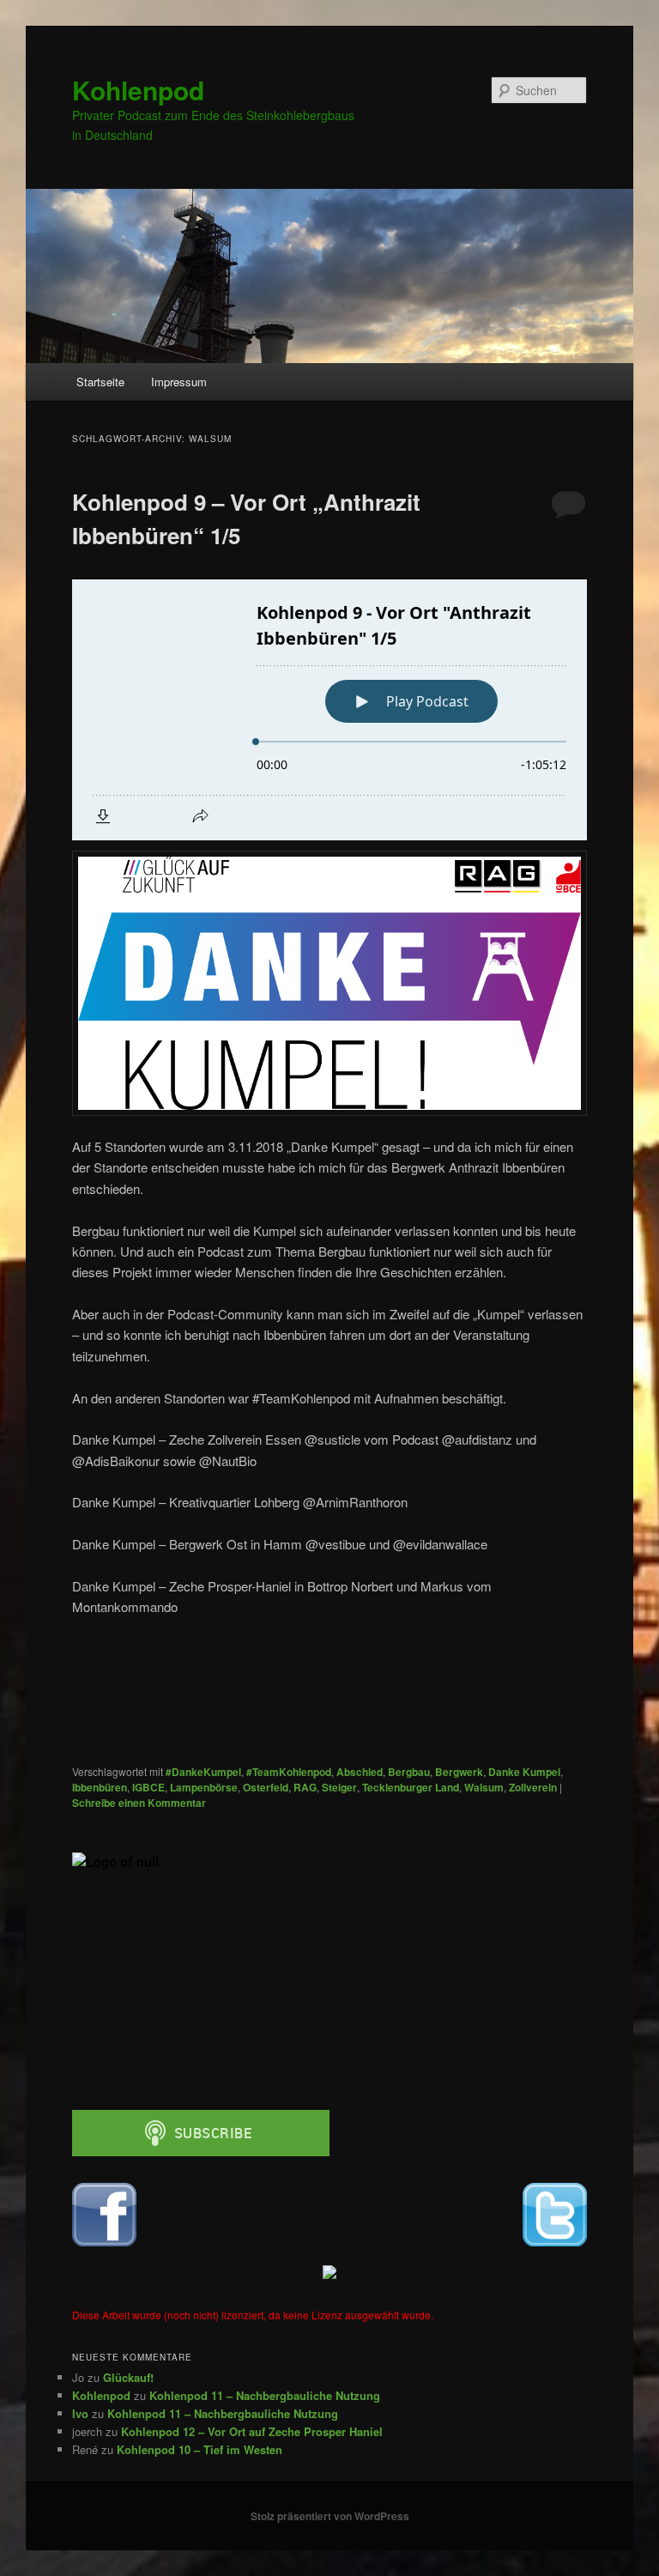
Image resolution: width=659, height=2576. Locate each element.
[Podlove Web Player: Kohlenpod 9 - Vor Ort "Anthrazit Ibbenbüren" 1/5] (329, 710)
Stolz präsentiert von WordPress (330, 2516)
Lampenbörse (204, 1787)
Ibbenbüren (100, 1787)
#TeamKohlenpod (289, 1772)
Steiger (339, 1787)
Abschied (360, 1772)
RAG (305, 1787)
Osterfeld (266, 1787)
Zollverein (533, 1787)
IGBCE (148, 1787)
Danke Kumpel (524, 1772)
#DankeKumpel (203, 1772)
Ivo (80, 2413)
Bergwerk (459, 1772)
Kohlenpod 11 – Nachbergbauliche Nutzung (265, 2395)
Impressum (179, 382)
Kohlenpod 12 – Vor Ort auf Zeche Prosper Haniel (252, 2431)
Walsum (484, 1787)
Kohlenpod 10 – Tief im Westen (200, 2449)
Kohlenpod (138, 90)
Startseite (100, 382)
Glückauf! (128, 2377)
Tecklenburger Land (411, 1787)
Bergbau (409, 1772)
